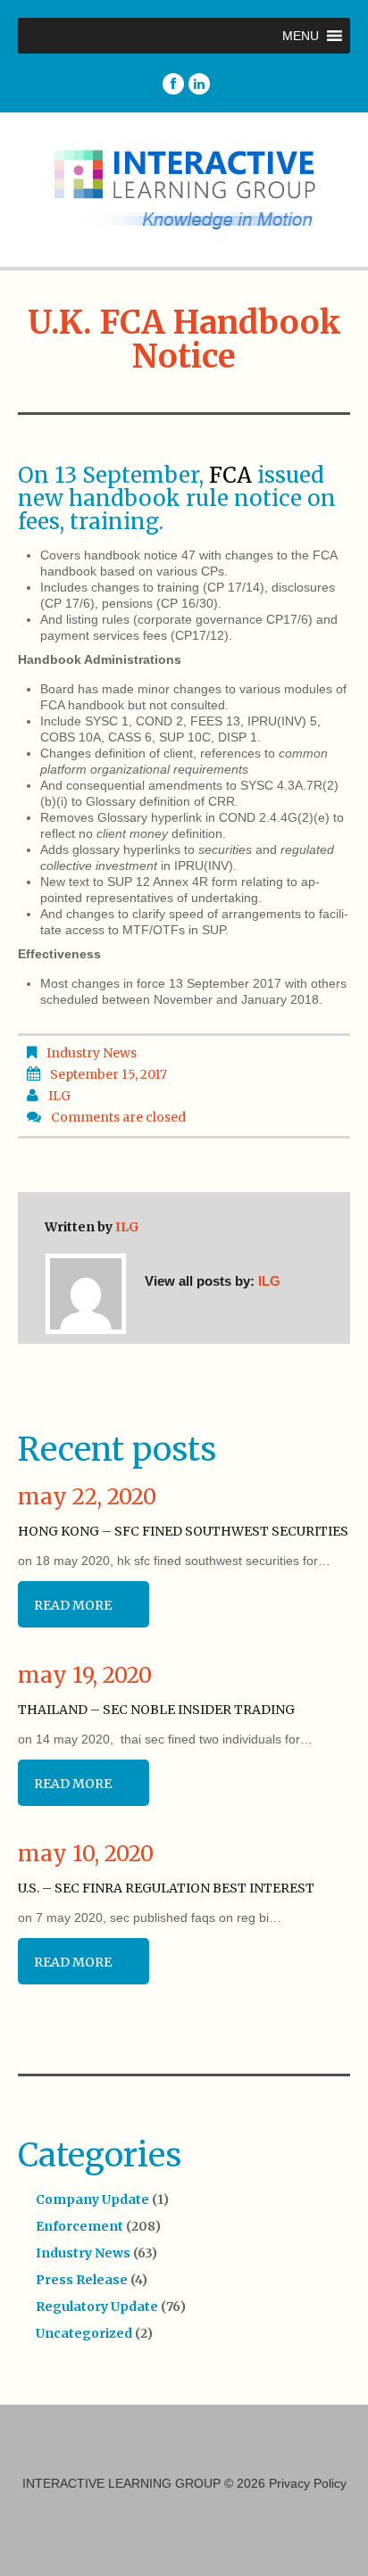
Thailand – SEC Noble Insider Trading (156, 1710)
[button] (301, 36)
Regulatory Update (97, 2307)
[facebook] (173, 84)
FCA (230, 475)
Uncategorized (84, 2333)
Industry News (92, 1053)
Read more (73, 1605)
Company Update (92, 2199)
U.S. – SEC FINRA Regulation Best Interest (166, 1888)
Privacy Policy (308, 2483)
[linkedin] (199, 84)
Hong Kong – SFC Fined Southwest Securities (183, 1531)
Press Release (82, 2280)
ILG (59, 1096)
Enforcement (79, 2226)
